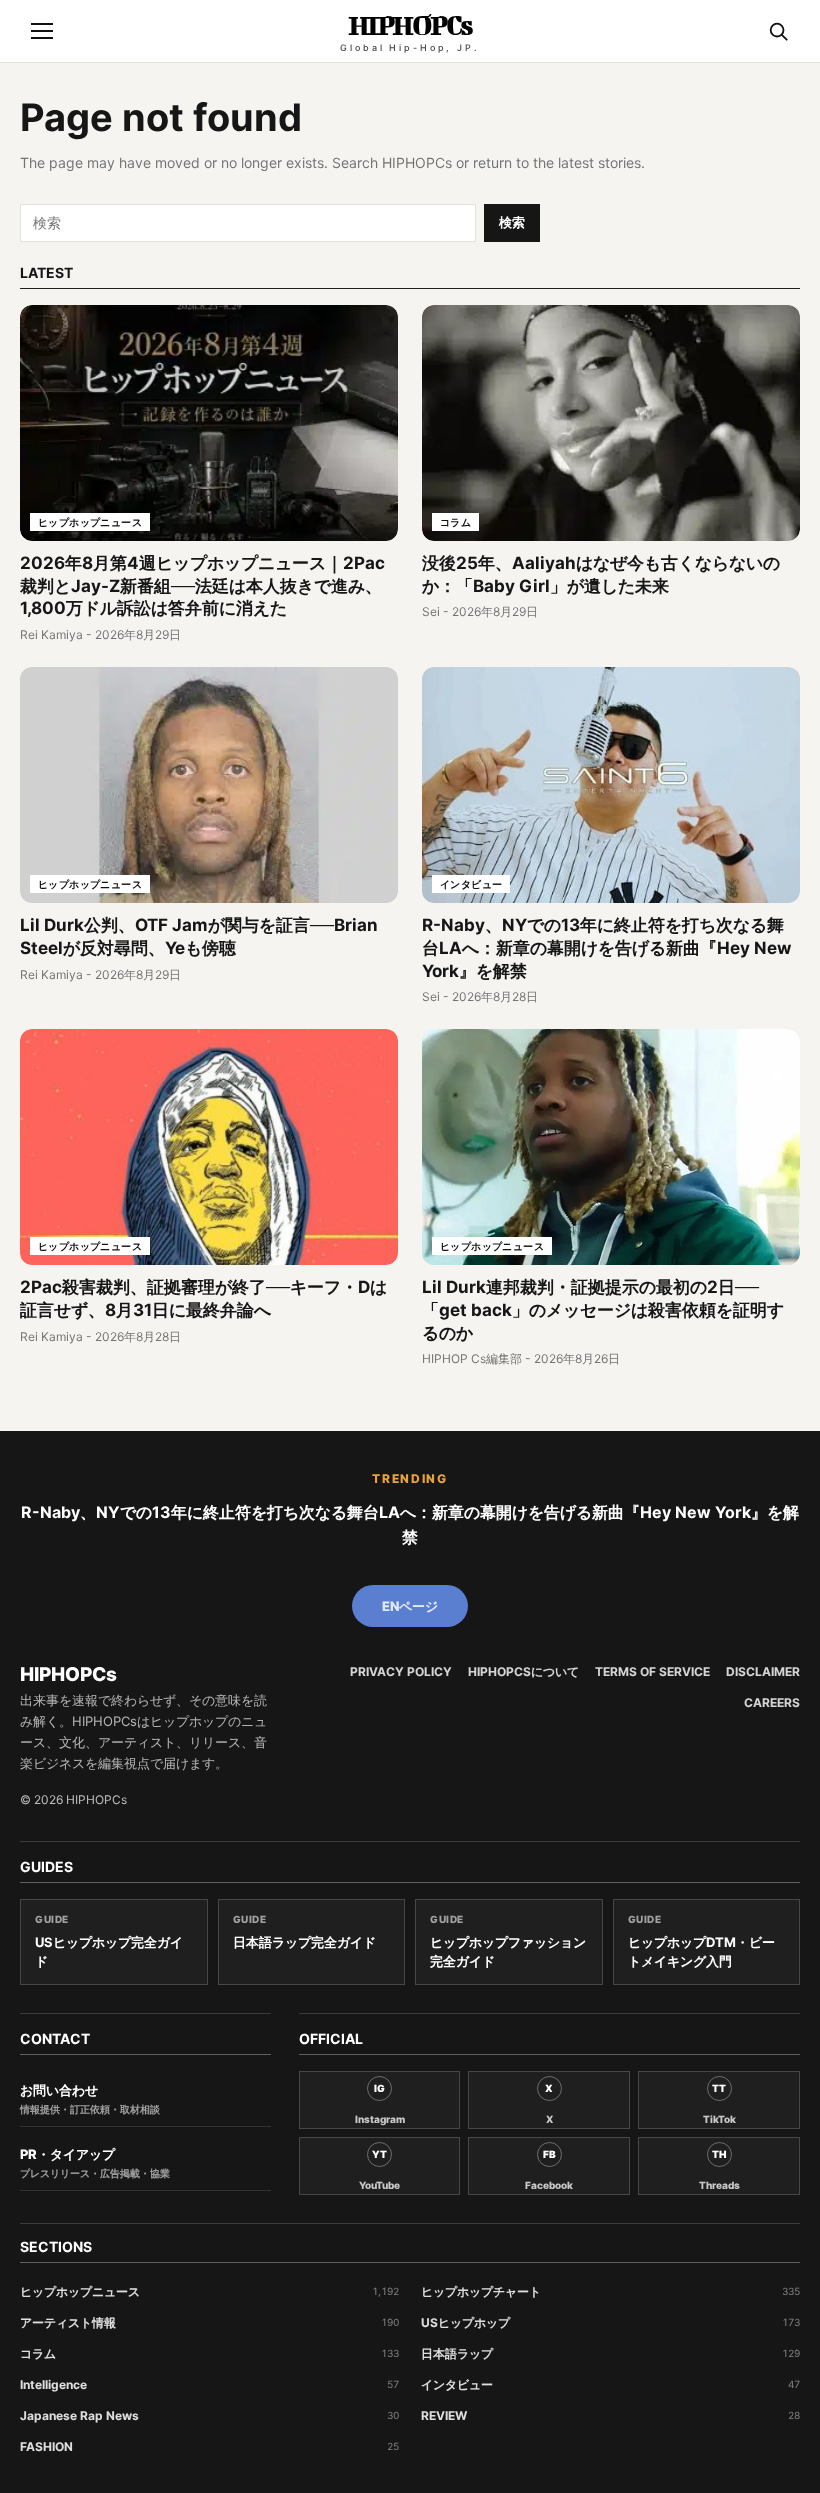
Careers (772, 1703)
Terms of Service (652, 1672)
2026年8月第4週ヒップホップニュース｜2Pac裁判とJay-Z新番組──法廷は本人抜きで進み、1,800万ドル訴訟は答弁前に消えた (202, 586)
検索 (512, 222)
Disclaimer (763, 1672)
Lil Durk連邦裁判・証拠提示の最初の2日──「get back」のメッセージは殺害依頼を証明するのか (603, 1310)
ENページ (410, 1606)
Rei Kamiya (51, 634)
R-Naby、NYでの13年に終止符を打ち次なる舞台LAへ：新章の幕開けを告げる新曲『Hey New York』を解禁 (606, 948)
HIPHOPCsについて (523, 1672)
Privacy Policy (401, 1672)
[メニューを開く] (42, 31)
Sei (431, 611)
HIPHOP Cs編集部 (472, 1358)
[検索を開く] (778, 31)
